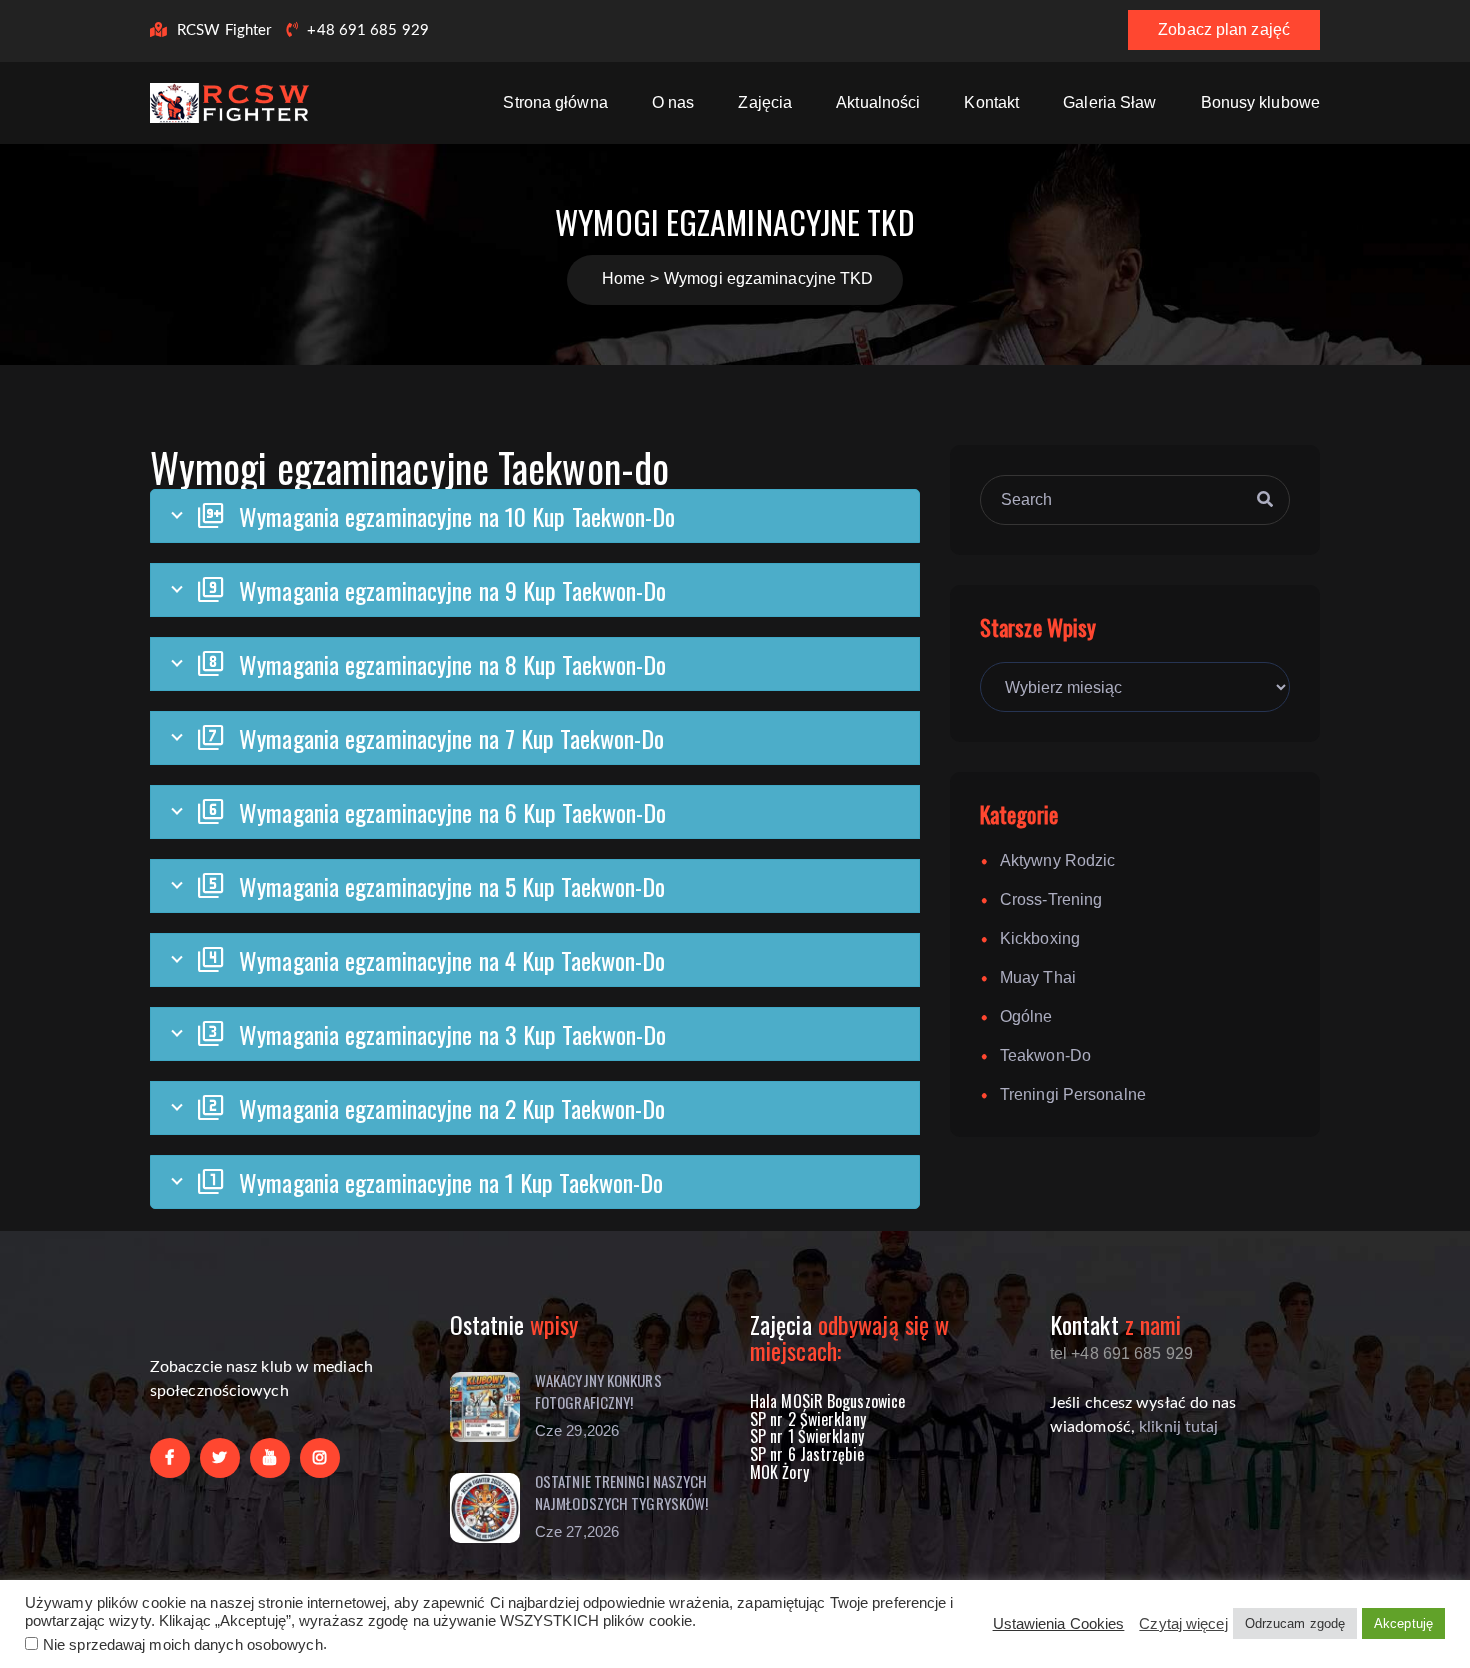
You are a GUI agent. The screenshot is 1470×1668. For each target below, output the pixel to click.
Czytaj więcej (1183, 1624)
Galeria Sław (1109, 102)
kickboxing (1040, 938)
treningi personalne (1073, 1094)
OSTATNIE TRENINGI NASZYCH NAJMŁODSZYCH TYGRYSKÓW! (621, 1492)
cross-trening (1051, 899)
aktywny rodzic (1057, 860)
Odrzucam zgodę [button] (1295, 1623)
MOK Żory (779, 1472)
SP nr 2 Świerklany (808, 1419)
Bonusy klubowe (1260, 102)
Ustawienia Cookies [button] (1059, 1624)
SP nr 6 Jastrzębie (807, 1454)
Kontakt (991, 102)
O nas (673, 102)
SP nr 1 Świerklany (807, 1436)
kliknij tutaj (1178, 1427)
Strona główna (555, 102)
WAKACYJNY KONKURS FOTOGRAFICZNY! (598, 1391)
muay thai (1038, 977)
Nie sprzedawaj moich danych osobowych (183, 1645)
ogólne (1026, 1016)
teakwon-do (1045, 1055)
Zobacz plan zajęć (1224, 29)
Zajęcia (765, 102)
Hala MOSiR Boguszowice (827, 1401)
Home (623, 278)
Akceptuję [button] (1403, 1623)
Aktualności (878, 102)
